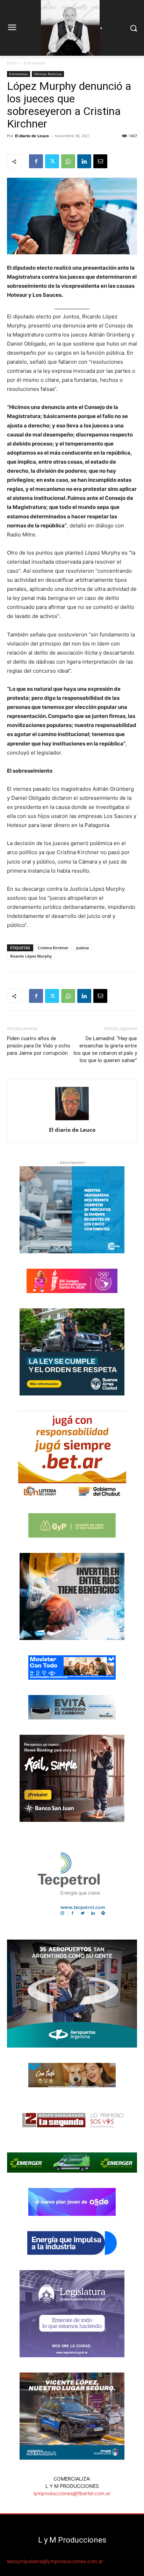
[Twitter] (52, 161)
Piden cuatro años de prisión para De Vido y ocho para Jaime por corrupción (39, 1046)
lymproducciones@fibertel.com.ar (72, 2493)
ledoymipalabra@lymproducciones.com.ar (55, 2561)
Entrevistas (35, 63)
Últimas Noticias (48, 74)
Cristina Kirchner (53, 948)
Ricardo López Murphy (31, 956)
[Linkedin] (84, 161)
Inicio (12, 63)
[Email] (100, 161)
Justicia (82, 948)
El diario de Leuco (32, 136)
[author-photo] (72, 1120)
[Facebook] (36, 161)
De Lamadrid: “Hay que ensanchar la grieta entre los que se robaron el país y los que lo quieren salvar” (105, 1049)
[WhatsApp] (68, 161)
